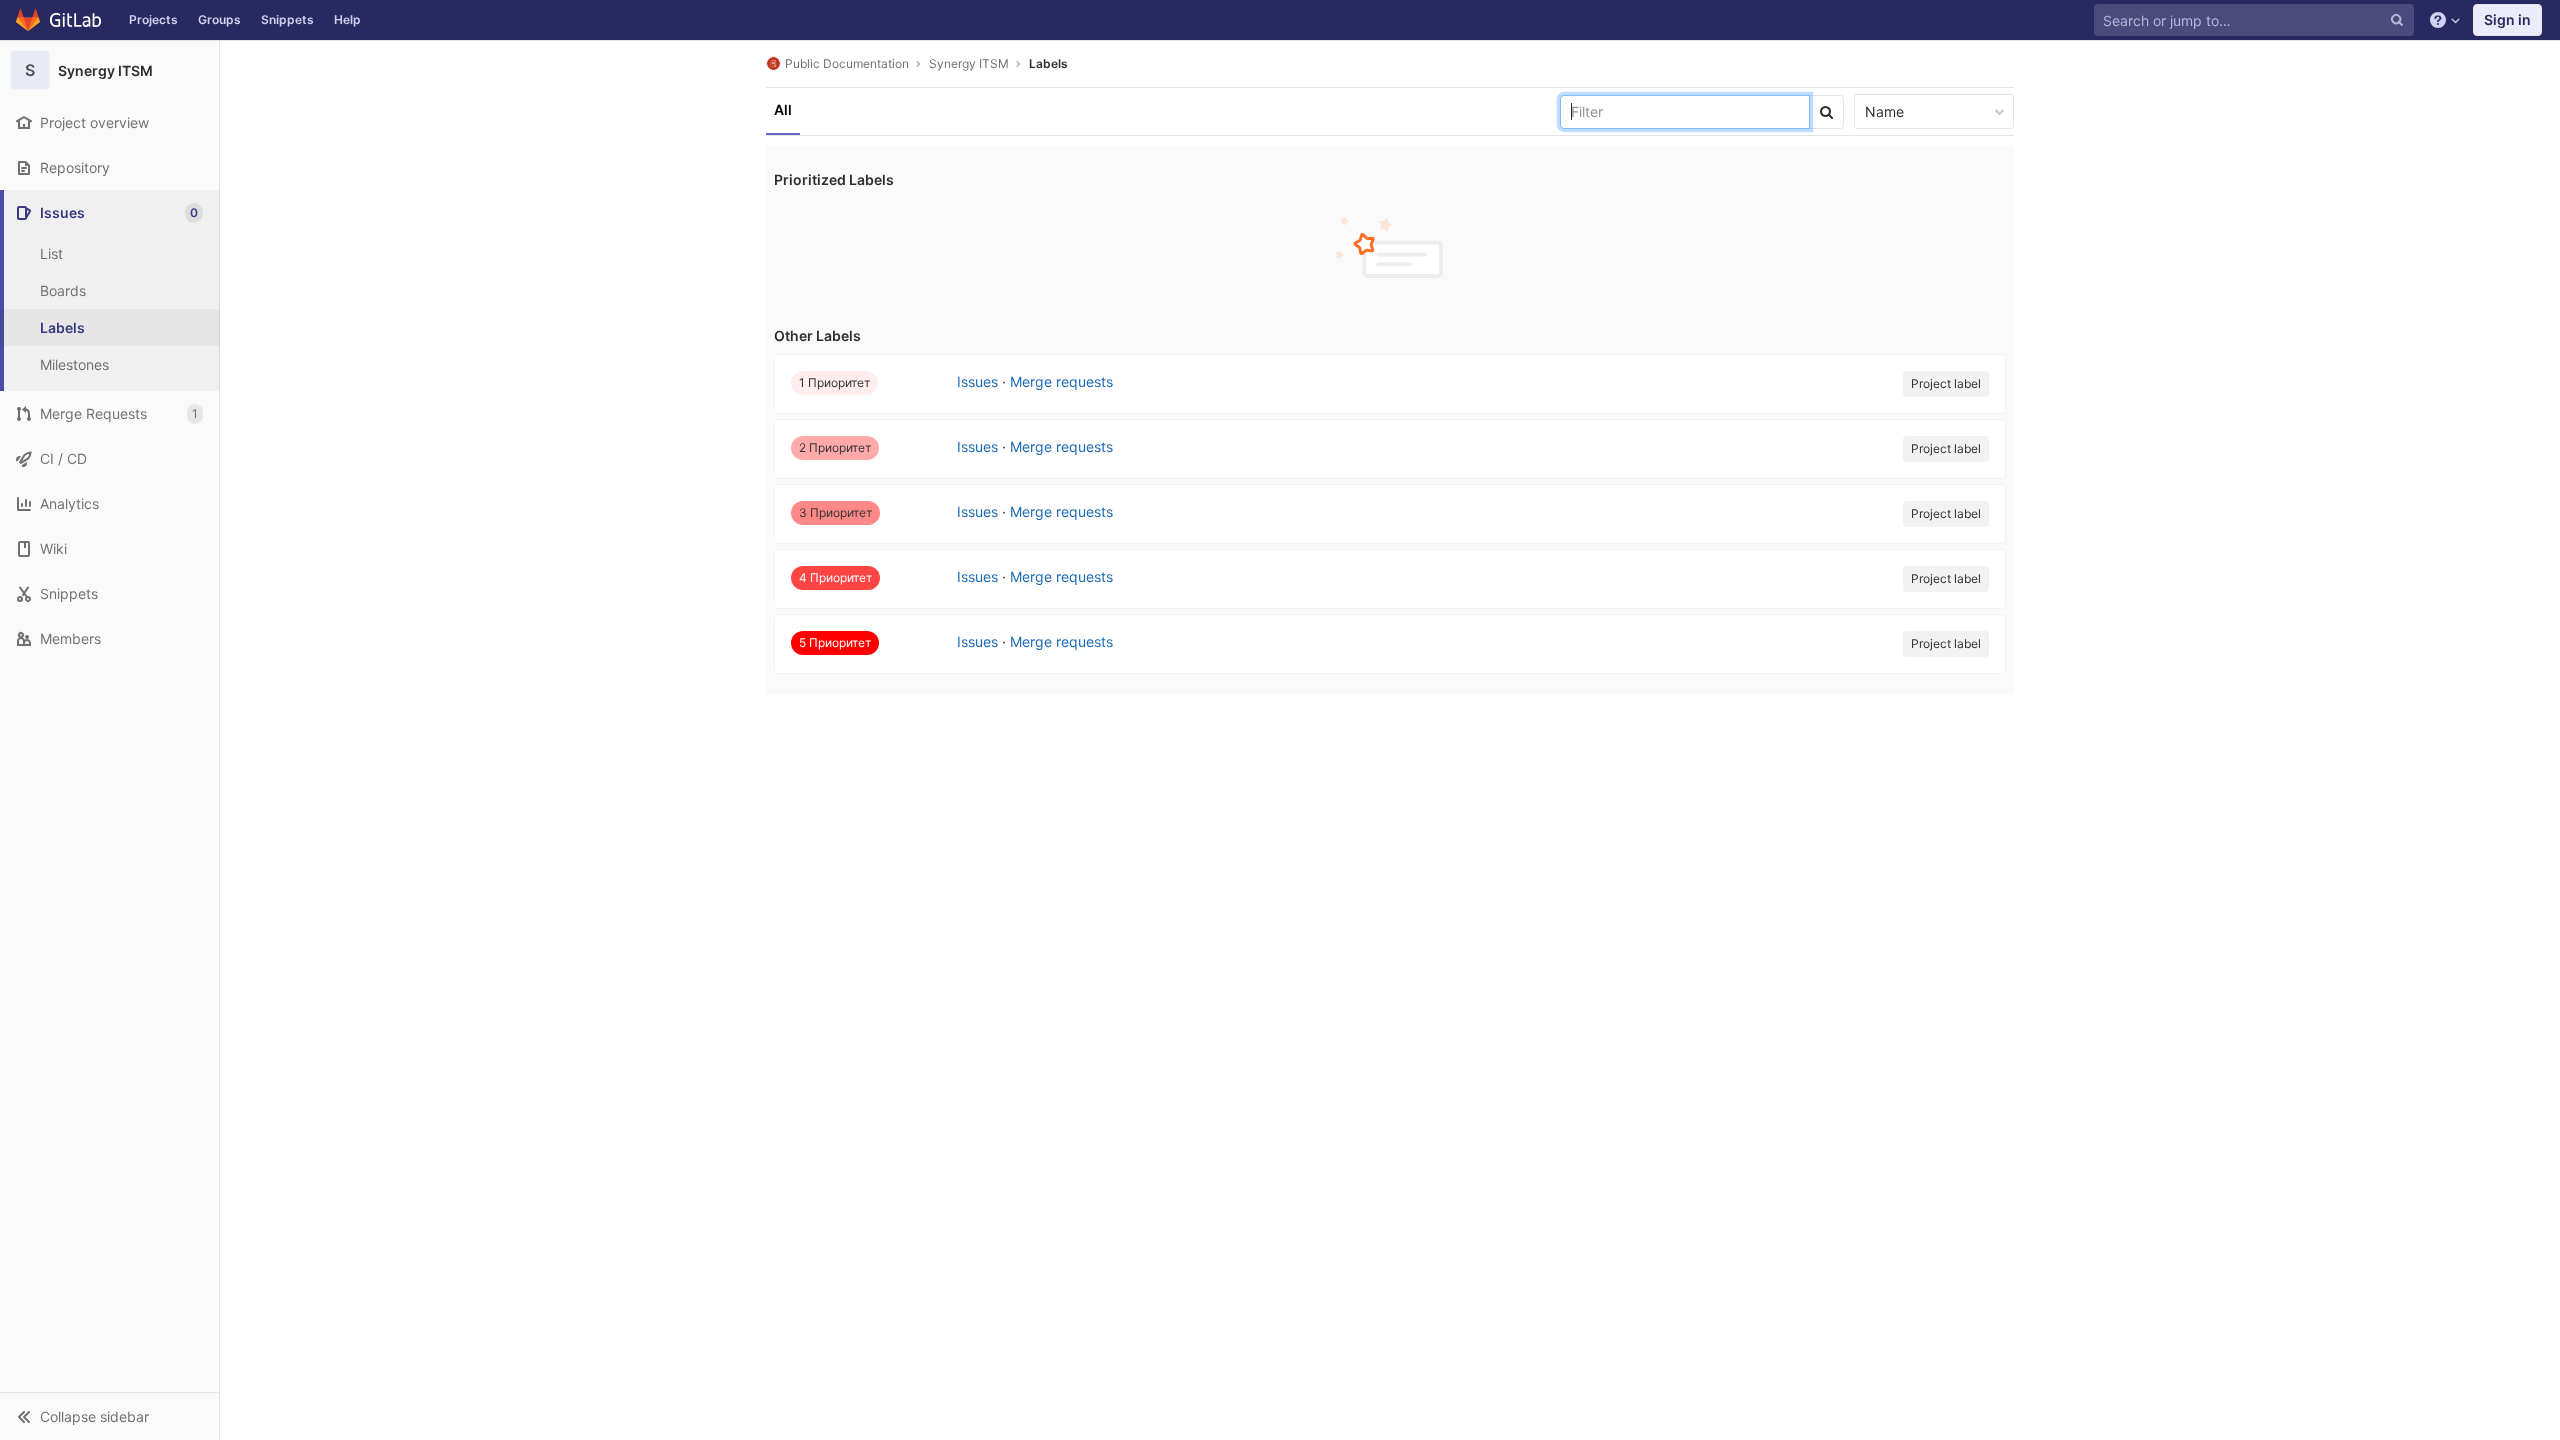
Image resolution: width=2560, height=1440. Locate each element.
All (783, 109)
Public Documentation (847, 63)
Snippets (287, 19)
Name (1884, 111)
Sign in (2507, 19)
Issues (977, 381)
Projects (153, 19)
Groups (219, 19)
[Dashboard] (59, 20)
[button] (109, 1416)
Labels (1048, 63)
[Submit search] (1826, 112)
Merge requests (1061, 381)
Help (347, 19)
